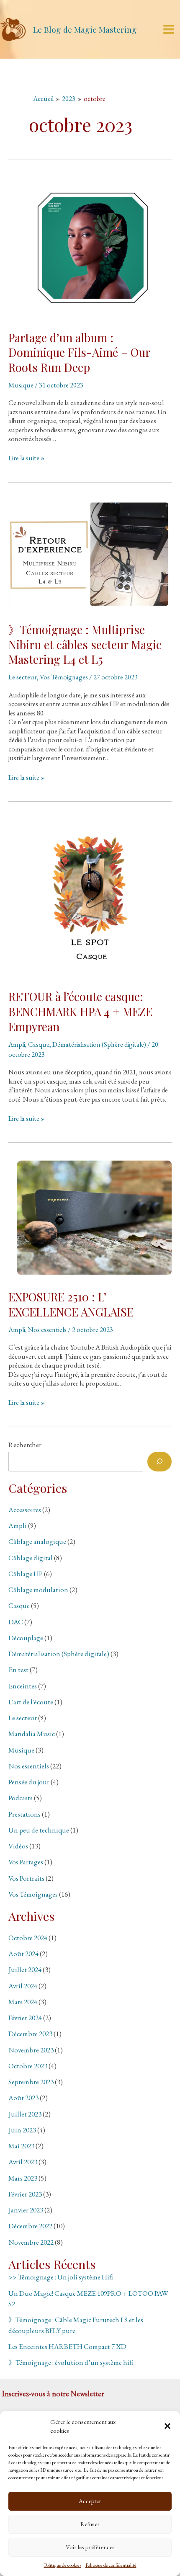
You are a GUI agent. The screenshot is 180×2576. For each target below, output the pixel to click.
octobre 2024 (28, 1938)
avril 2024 (23, 1986)
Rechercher (25, 1445)
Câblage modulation (38, 1590)
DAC (16, 1622)
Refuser (90, 2524)
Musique (21, 385)
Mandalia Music (32, 1734)
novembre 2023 (31, 2050)
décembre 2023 (30, 2034)
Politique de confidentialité (111, 2565)
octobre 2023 (28, 2066)
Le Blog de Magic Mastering (85, 29)
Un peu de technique (39, 1830)
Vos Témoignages (64, 677)
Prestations (24, 1814)
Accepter (90, 2501)
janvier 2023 (26, 2210)
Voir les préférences (90, 2547)
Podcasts (21, 1798)
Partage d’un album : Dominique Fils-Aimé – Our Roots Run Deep (79, 352)
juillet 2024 (25, 1969)
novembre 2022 (31, 2242)
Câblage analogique (37, 1541)
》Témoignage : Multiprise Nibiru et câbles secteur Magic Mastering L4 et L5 (85, 644)
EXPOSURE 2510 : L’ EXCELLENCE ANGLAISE (71, 1304)
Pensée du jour (29, 1782)
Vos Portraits (26, 1878)
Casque (39, 1044)
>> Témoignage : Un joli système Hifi (61, 2277)
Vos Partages (26, 1862)
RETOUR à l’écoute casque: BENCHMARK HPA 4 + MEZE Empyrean (80, 1011)
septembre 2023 (31, 2082)
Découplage (26, 1638)
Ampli (17, 1044)
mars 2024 (23, 2002)
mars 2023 (23, 2178)
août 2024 (23, 1954)
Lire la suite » (27, 458)
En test (18, 1670)
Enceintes (23, 1686)
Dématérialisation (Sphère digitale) (99, 1044)
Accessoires (25, 1510)
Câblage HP (26, 1574)
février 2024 (25, 2018)
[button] (167, 2426)
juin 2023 (22, 2130)
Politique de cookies (63, 2565)
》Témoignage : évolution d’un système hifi (71, 2362)
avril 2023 (23, 2162)
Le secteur (23, 677)
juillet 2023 (25, 2114)
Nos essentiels (47, 1329)
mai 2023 (21, 2146)
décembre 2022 (30, 2226)
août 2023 (23, 2098)
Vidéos (18, 1846)
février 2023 (25, 2194)
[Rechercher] (159, 1462)
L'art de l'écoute (31, 1702)
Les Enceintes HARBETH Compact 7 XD (67, 2346)
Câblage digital (31, 1558)
